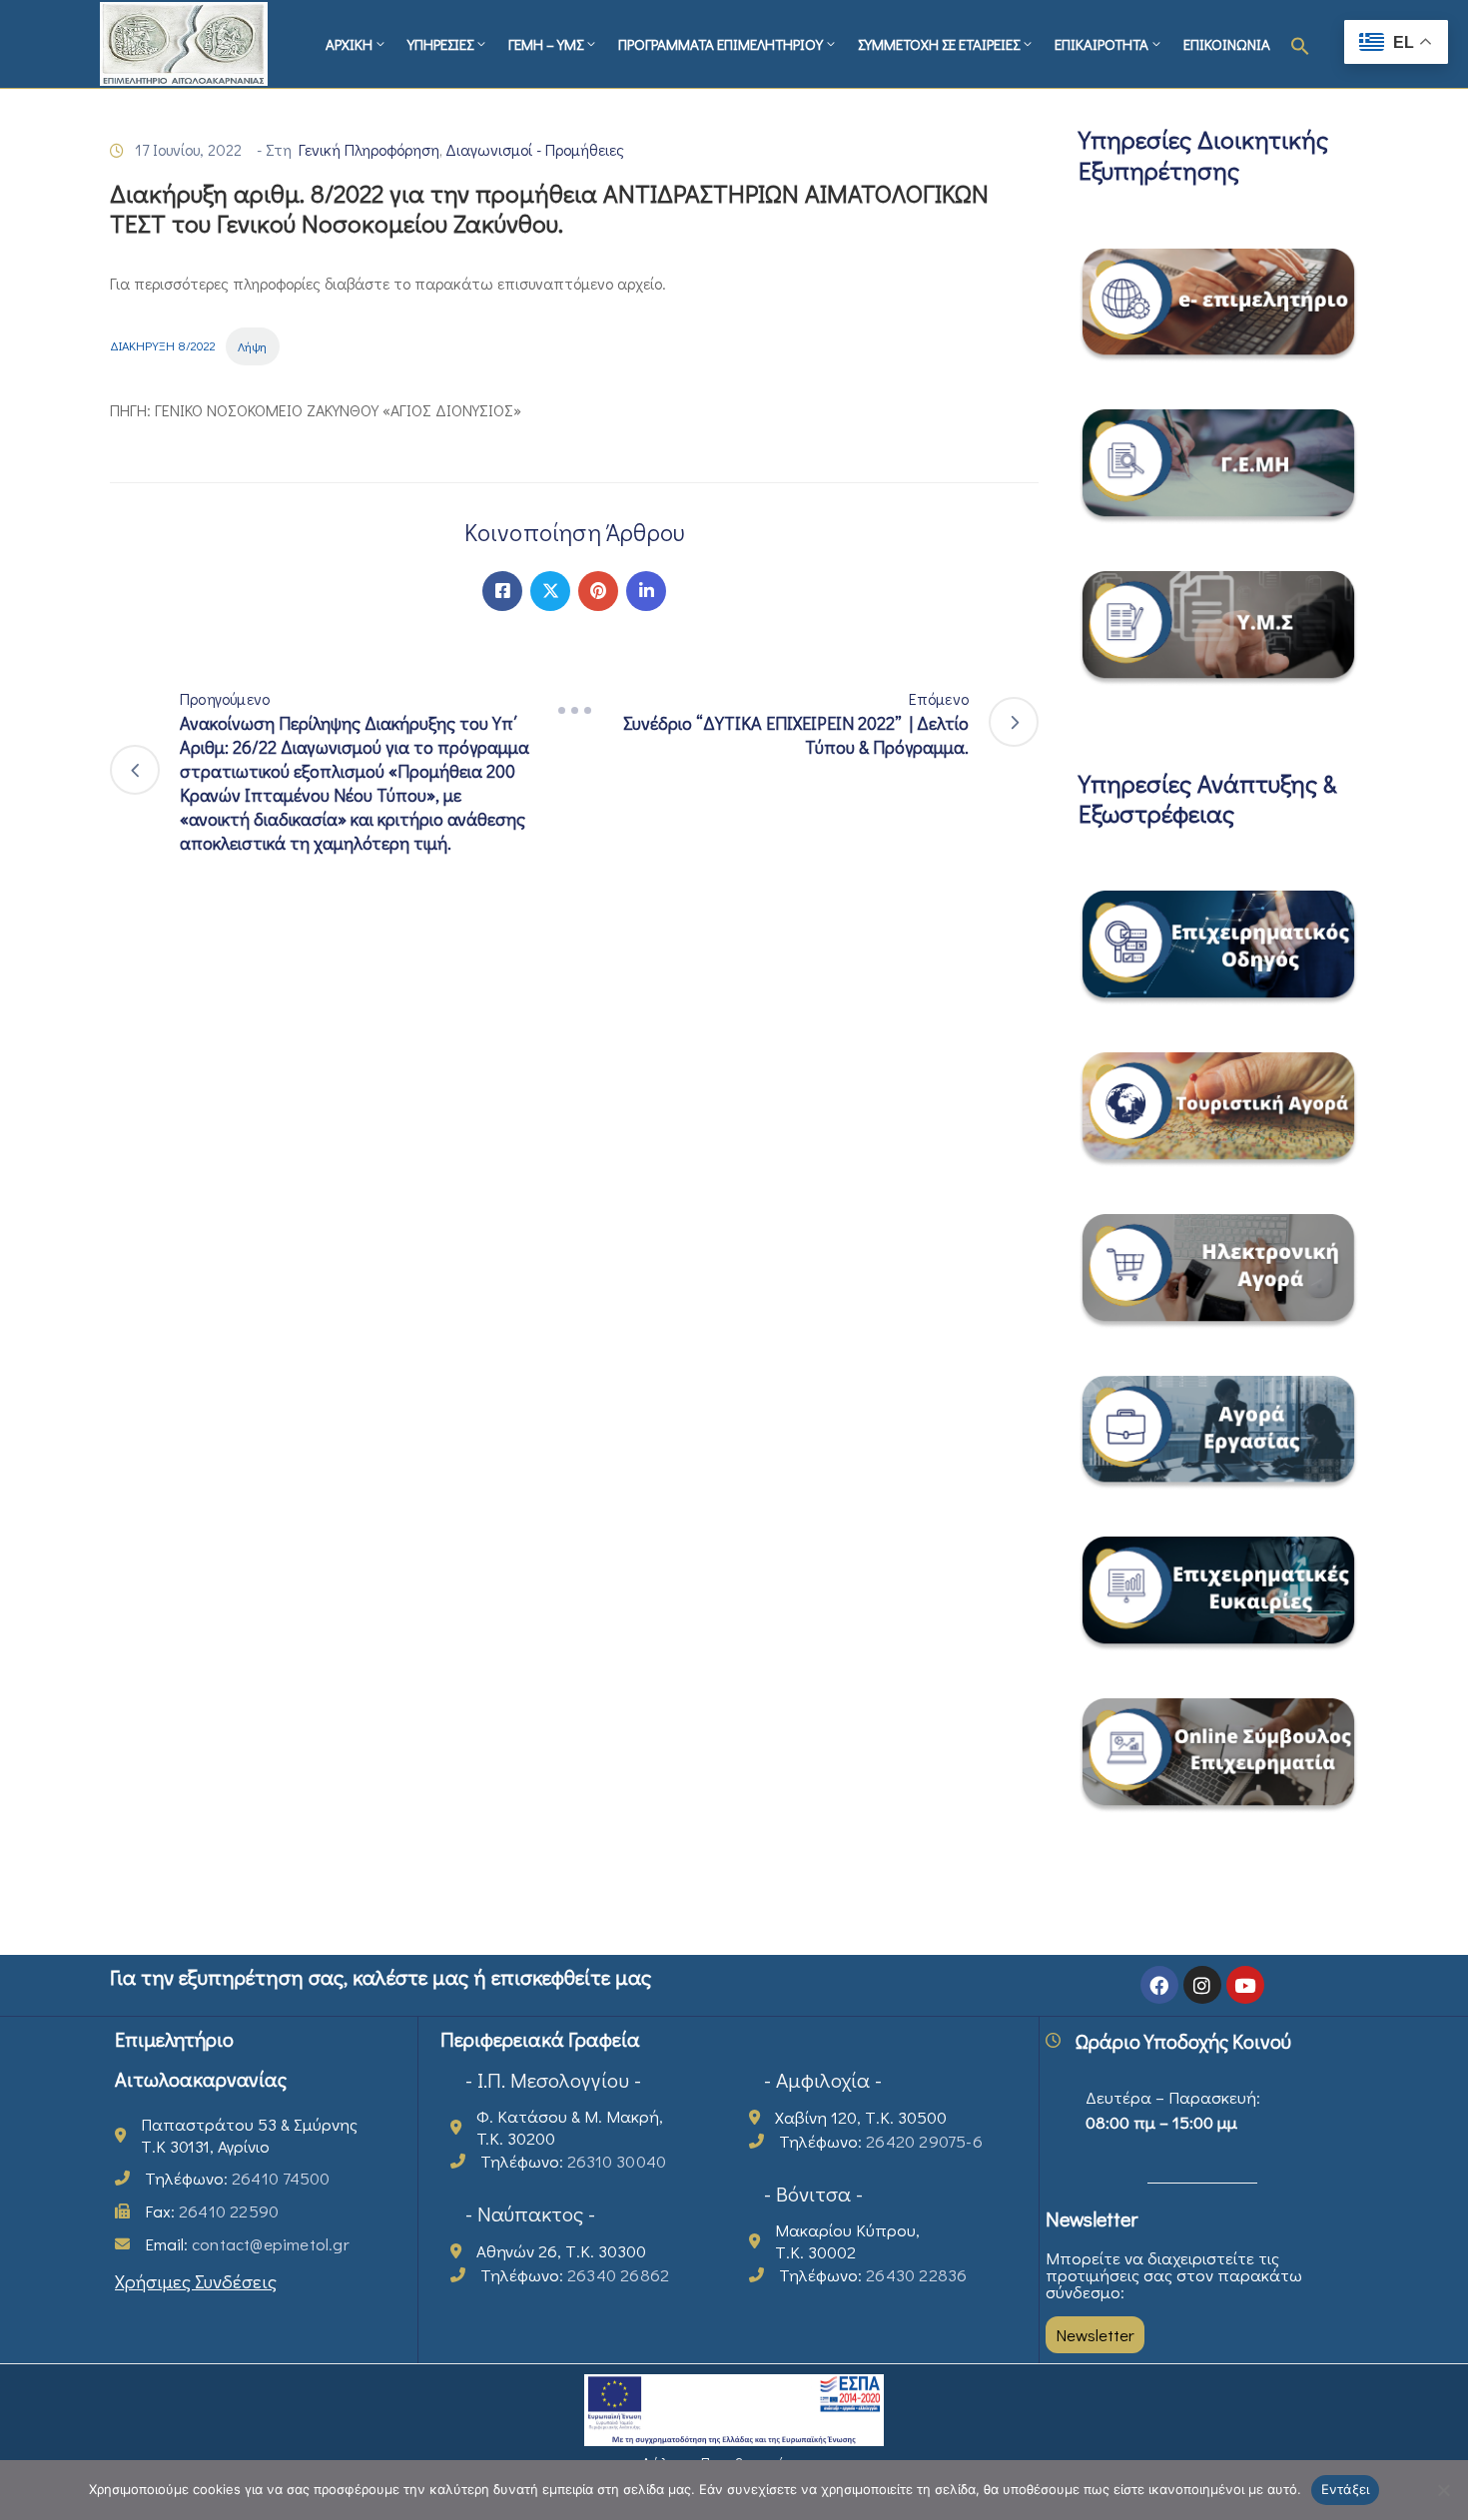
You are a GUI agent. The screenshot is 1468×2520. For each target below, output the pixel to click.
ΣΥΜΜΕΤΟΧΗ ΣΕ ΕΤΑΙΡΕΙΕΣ (939, 44)
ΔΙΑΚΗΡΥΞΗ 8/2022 (163, 346)
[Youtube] (1245, 1985)
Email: (247, 2244)
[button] (1300, 44)
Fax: (212, 2211)
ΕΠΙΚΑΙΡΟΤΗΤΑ (1101, 44)
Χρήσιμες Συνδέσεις (196, 2281)
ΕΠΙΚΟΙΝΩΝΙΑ (1227, 44)
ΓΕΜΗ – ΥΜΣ (546, 44)
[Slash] (574, 711)
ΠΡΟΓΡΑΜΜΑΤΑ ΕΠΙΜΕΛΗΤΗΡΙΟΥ (721, 44)
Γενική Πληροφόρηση (369, 149)
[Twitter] (550, 591)
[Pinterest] (598, 591)
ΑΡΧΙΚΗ (349, 44)
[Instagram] (1202, 1985)
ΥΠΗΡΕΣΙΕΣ (440, 44)
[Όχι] (1443, 2490)
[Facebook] (502, 591)
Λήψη (252, 346)
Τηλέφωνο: (237, 2178)
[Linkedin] (646, 591)
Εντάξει (1346, 2489)
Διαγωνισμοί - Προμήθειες (535, 149)
